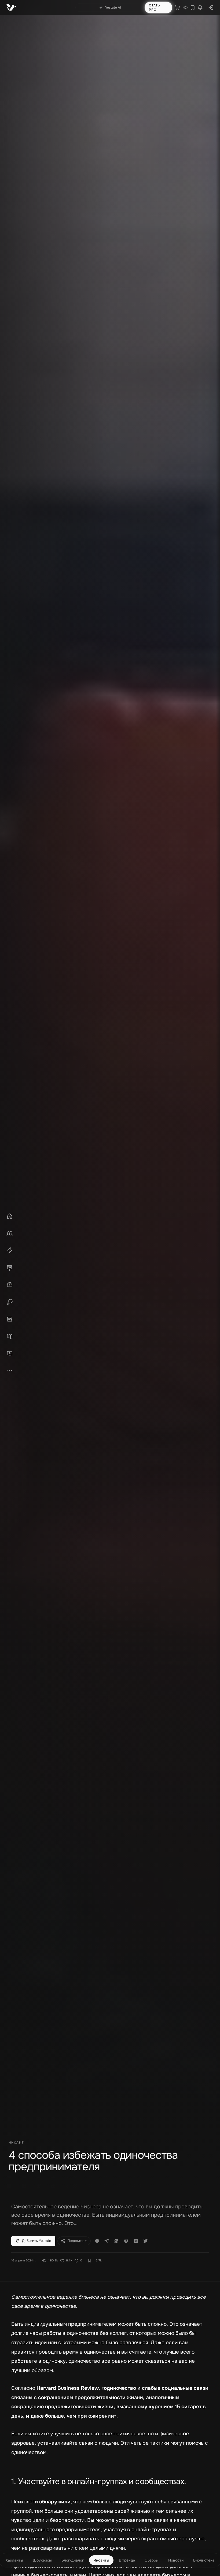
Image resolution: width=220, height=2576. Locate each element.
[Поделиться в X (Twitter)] (145, 2241)
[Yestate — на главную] (11, 8)
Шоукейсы (42, 2560)
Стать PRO (155, 8)
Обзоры (152, 2560)
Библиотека (204, 2560)
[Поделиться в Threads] (126, 2241)
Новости (176, 2560)
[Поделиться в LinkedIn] (136, 2241)
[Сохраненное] (193, 8)
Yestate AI (113, 8)
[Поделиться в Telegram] (107, 2241)
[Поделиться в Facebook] (97, 2241)
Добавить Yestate (36, 2241)
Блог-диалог (73, 2560)
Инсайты (101, 2560)
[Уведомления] (200, 8)
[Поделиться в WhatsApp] (116, 2241)
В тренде (127, 2560)
